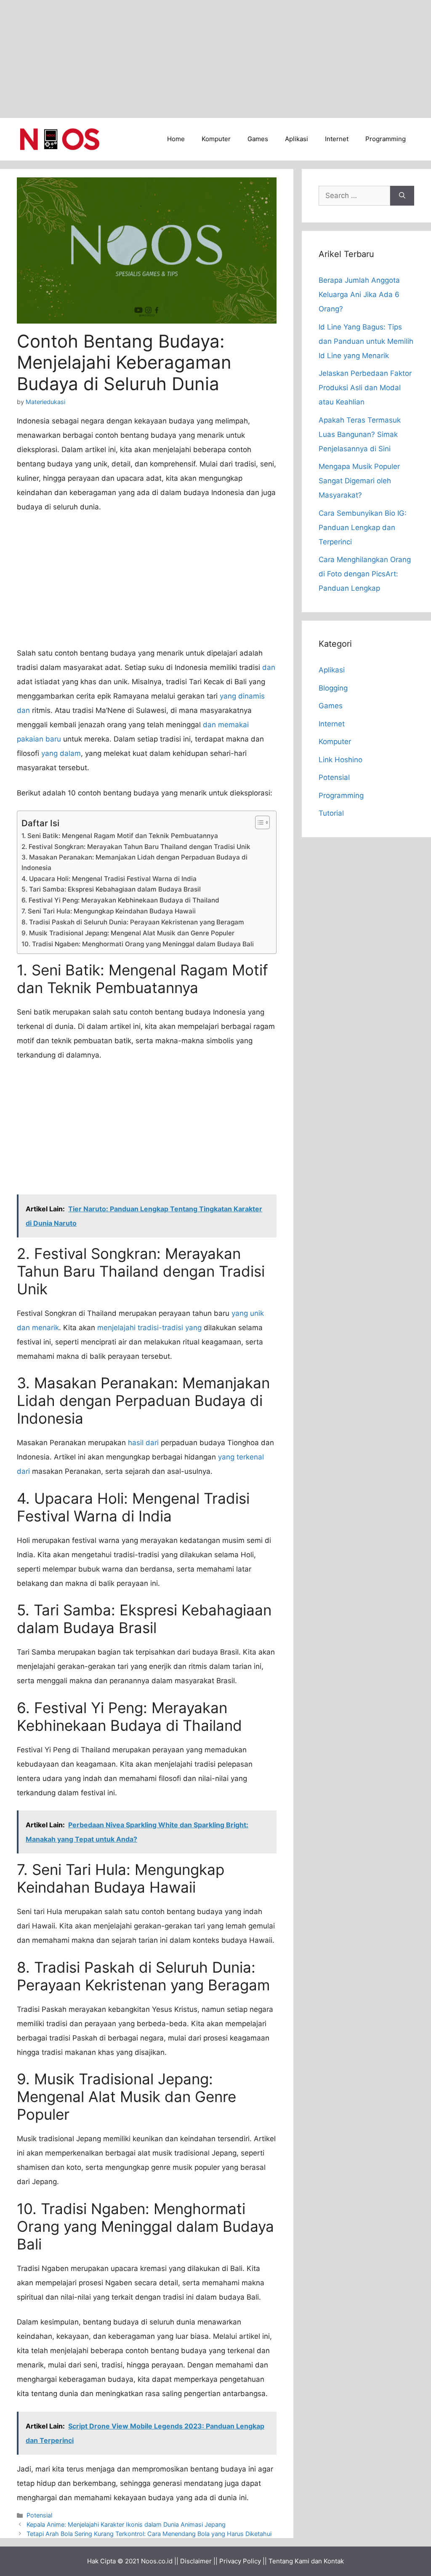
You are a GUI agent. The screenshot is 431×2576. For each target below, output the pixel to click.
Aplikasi (297, 139)
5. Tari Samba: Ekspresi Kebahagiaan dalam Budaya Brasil (111, 889)
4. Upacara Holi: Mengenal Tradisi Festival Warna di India (109, 879)
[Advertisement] (215, 59)
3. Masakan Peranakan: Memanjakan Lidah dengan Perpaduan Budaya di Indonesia (134, 862)
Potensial (39, 2515)
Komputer (216, 139)
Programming (386, 139)
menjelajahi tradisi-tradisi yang (149, 1328)
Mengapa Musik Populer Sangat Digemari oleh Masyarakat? (359, 481)
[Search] (402, 196)
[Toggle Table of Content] (258, 822)
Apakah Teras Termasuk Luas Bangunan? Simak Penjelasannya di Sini (360, 434)
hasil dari (143, 1443)
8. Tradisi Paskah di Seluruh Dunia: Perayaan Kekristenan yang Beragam (133, 922)
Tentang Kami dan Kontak (306, 2561)
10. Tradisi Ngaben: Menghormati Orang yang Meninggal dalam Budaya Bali (138, 944)
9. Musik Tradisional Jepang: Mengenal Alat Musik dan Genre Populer (128, 933)
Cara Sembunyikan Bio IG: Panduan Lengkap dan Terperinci (363, 528)
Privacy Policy (240, 2561)
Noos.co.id (157, 2561)
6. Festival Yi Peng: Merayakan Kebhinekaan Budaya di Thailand (120, 900)
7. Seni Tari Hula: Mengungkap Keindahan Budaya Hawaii (109, 911)
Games (258, 139)
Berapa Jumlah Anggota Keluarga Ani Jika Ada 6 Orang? (359, 295)
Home (176, 139)
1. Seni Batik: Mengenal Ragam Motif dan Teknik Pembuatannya (120, 836)
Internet (337, 139)
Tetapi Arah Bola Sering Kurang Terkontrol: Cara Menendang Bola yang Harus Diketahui (149, 2534)
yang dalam (61, 753)
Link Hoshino (341, 760)
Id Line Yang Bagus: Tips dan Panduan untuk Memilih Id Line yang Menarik (366, 341)
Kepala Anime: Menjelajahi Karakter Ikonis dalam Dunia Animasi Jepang (126, 2524)
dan (269, 667)
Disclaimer (196, 2561)
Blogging (333, 688)
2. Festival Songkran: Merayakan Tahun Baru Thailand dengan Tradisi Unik (136, 847)
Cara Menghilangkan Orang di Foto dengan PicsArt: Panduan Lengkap (365, 574)
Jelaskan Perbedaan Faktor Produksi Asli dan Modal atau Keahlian (365, 388)
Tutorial (331, 813)
